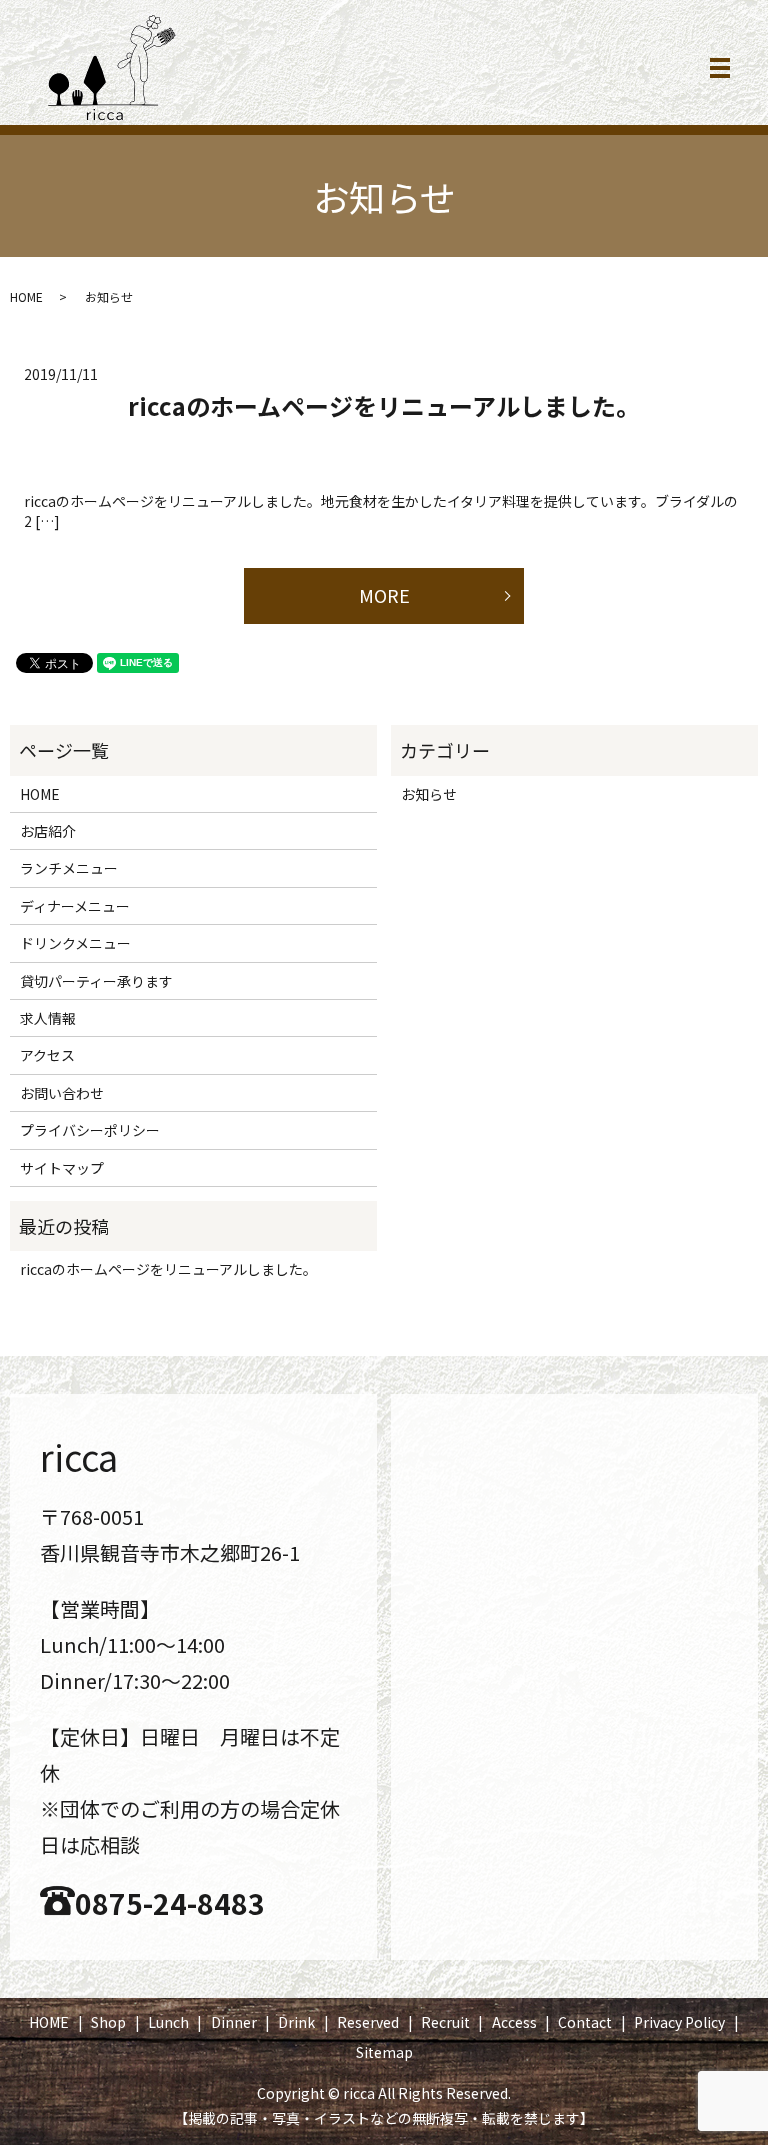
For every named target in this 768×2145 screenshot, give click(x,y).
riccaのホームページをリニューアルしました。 (384, 405)
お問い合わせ (62, 1093)
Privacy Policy (679, 2022)
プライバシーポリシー (90, 1130)
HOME (26, 296)
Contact (585, 2022)
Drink (296, 2022)
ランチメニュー (69, 868)
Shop (108, 2022)
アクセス (47, 1055)
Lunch (168, 2022)
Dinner (234, 2022)
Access (514, 2022)
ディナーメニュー (75, 906)
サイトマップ (62, 1168)
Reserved (368, 2022)
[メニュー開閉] (720, 68)
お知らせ (429, 794)
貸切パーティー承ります (96, 981)
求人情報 (48, 1018)
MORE (384, 595)
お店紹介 (48, 831)
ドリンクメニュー (75, 943)
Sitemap (384, 2052)
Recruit (445, 2022)
